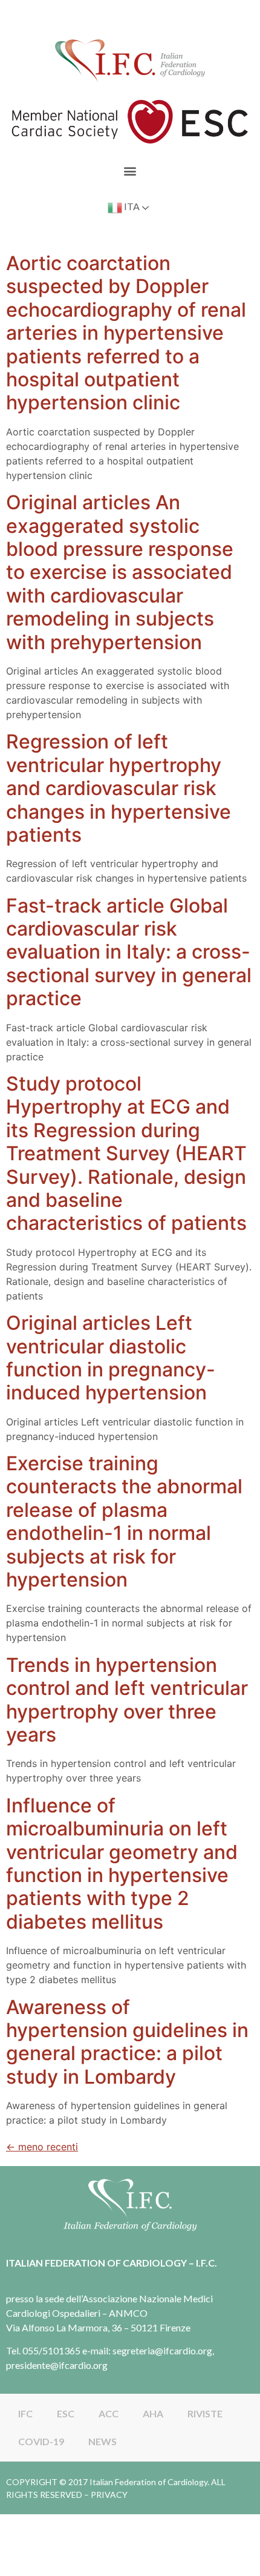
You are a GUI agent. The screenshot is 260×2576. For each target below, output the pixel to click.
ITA (131, 206)
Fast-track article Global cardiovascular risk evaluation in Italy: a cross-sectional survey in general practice (129, 952)
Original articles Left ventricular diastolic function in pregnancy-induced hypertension (111, 1358)
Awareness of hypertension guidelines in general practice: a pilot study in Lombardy (127, 2042)
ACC (109, 2413)
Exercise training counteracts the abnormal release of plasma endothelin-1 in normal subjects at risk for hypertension (124, 1521)
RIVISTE (205, 2413)
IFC (25, 2413)
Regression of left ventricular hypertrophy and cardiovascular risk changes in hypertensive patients (119, 788)
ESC (66, 2413)
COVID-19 (41, 2441)
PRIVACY (109, 2495)
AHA (153, 2413)
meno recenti (42, 2147)
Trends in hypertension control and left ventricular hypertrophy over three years (127, 1700)
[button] (130, 170)
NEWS (102, 2441)
